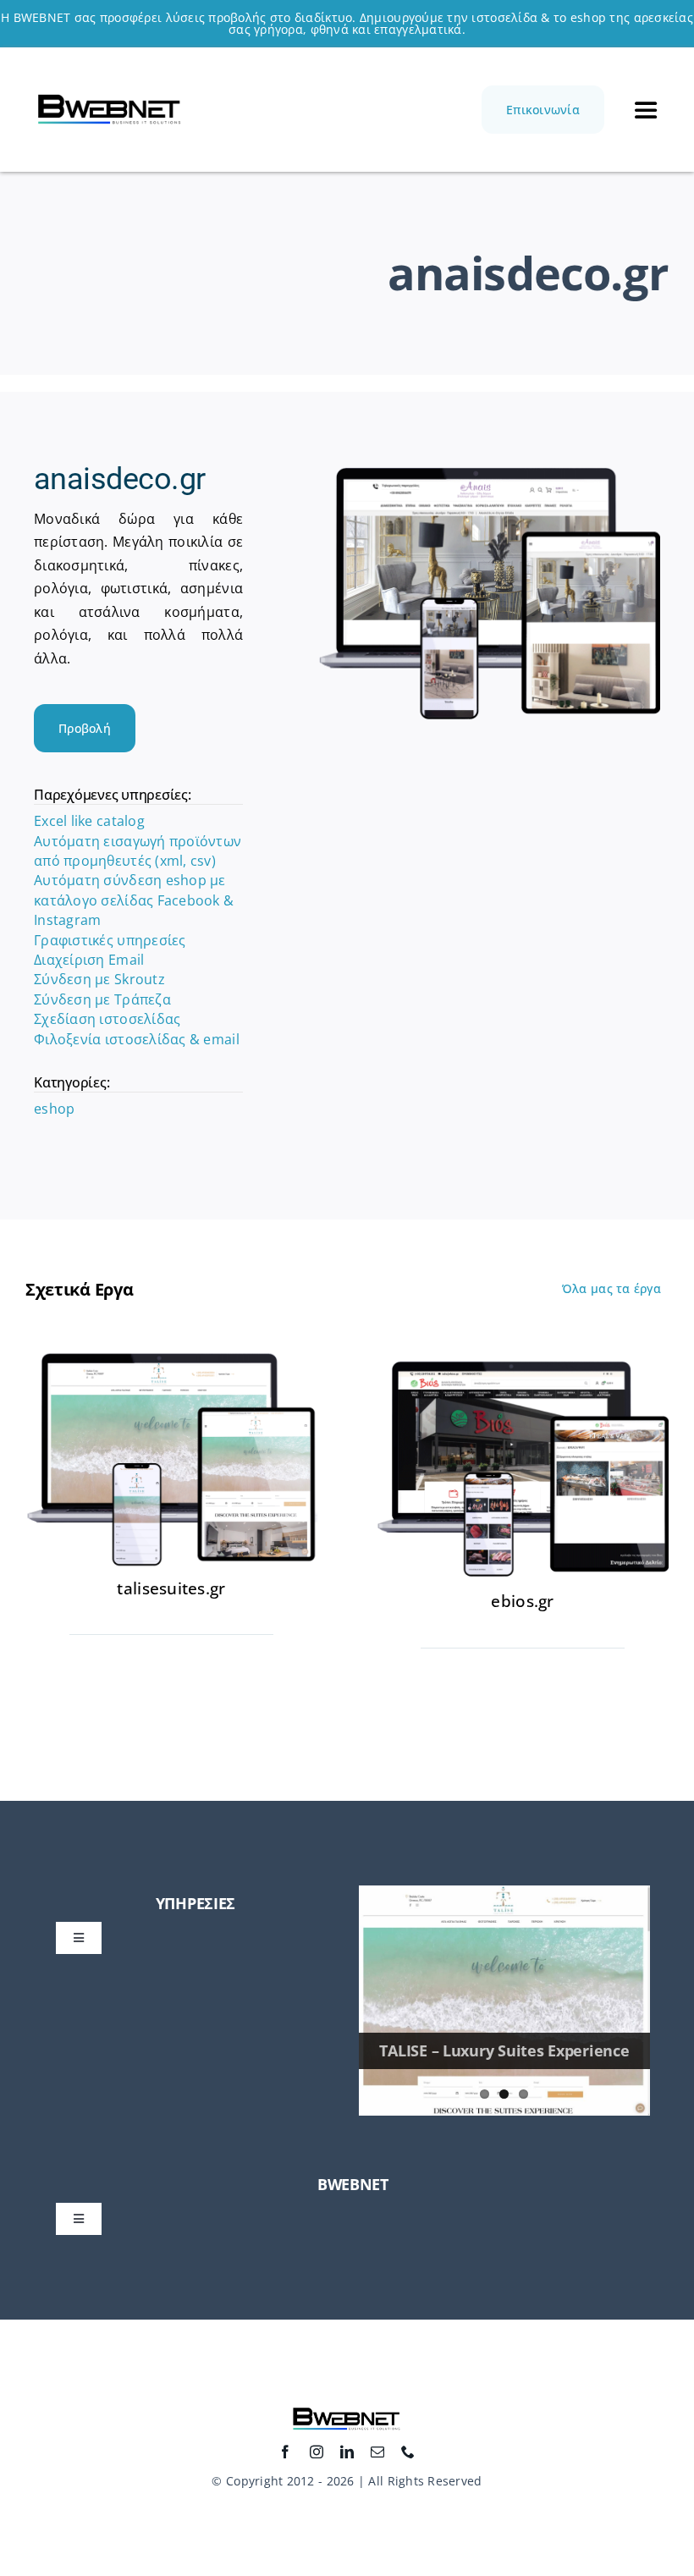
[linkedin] (347, 2452)
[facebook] (285, 2452)
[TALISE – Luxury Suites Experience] (504, 2001)
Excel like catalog (89, 821)
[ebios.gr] (523, 1360)
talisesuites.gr (171, 1588)
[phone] (408, 2452)
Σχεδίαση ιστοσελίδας (107, 1019)
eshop (54, 1109)
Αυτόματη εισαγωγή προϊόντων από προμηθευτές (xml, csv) (138, 851)
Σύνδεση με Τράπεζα (102, 999)
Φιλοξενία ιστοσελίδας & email (137, 1039)
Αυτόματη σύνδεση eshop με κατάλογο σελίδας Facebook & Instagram (134, 900)
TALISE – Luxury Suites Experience (504, 2050)
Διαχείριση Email (89, 960)
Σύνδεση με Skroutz (99, 979)
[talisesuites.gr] (171, 1360)
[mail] (377, 2452)
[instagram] (317, 2452)
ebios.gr (522, 1601)
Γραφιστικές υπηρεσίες (110, 940)
